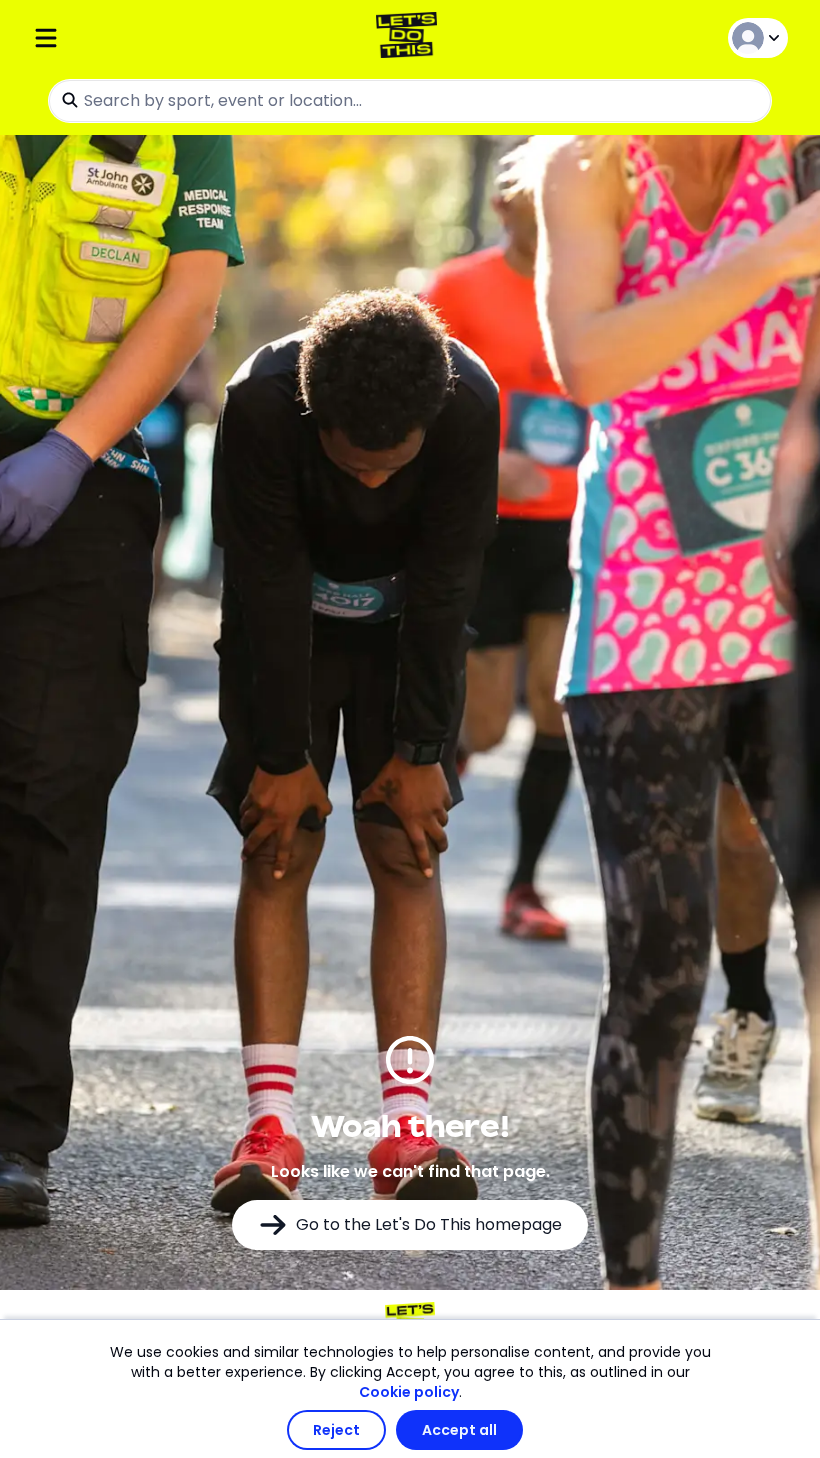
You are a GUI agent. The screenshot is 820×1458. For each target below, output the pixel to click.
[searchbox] (410, 101)
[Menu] (158, 37)
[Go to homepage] (410, 37)
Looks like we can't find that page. (410, 1171)
